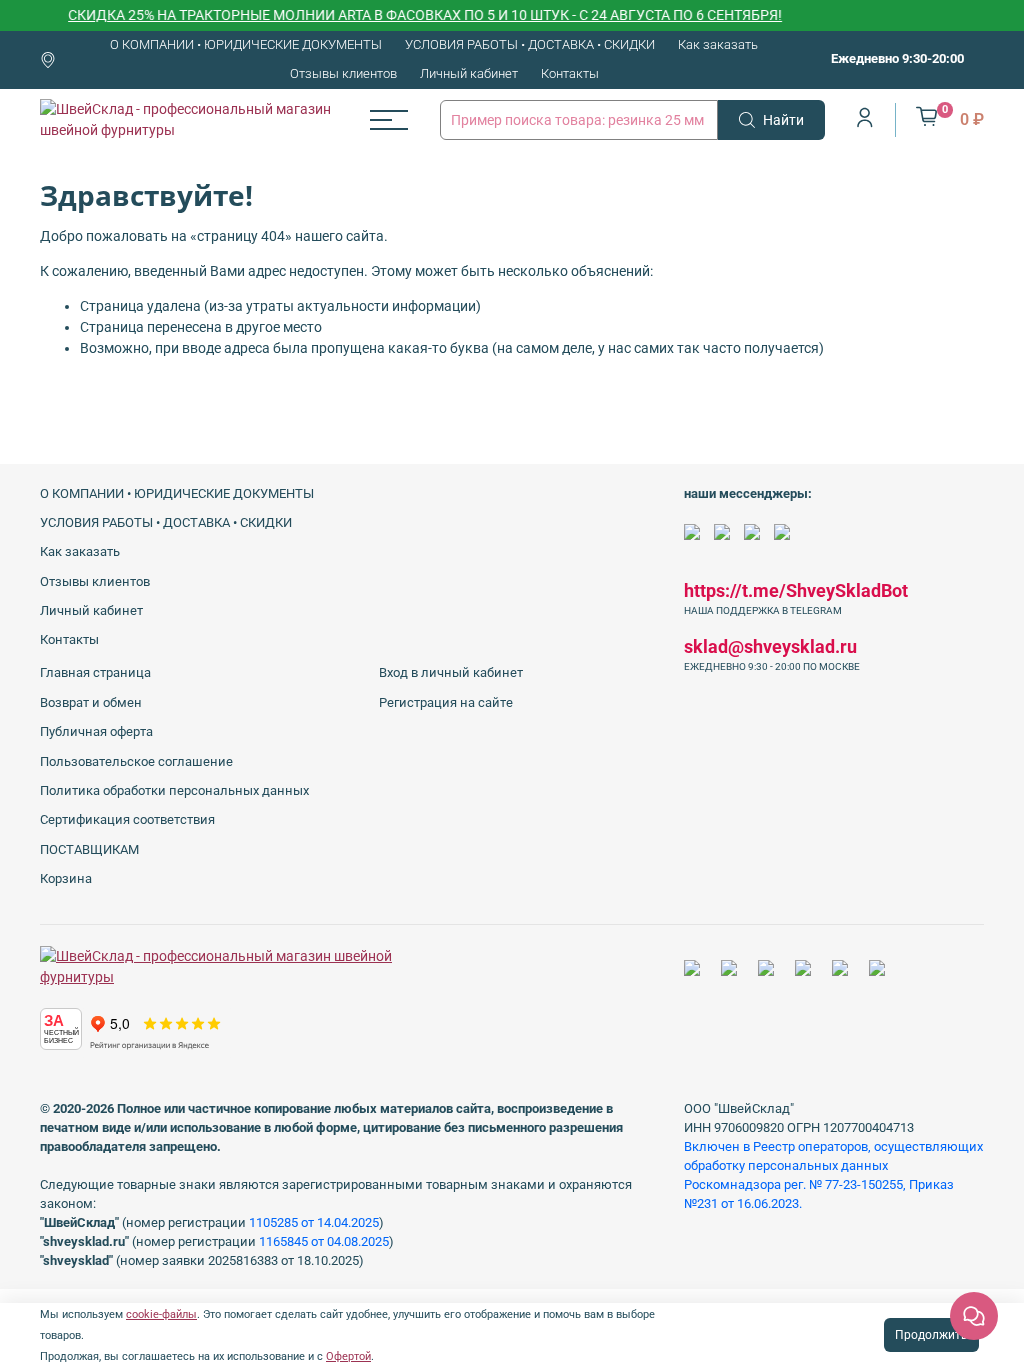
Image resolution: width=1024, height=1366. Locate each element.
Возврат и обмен (91, 702)
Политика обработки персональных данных (174, 790)
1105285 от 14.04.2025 (314, 1222)
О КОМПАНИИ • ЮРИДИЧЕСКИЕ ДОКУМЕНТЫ (246, 44)
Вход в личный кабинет (451, 672)
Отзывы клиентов (343, 73)
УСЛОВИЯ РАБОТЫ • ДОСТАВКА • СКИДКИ (530, 44)
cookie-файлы (161, 1314)
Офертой (348, 1356)
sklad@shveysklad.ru (770, 646)
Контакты (570, 73)
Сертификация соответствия (127, 819)
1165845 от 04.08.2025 (324, 1241)
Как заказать (718, 44)
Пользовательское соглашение (136, 761)
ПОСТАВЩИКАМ (89, 849)
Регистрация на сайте (446, 702)
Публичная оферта (96, 731)
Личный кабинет (469, 73)
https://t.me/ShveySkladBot (796, 590)
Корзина (66, 878)
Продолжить (931, 1335)
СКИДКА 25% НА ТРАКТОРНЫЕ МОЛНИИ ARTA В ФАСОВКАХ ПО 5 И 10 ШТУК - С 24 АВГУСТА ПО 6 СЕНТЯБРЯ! (409, 15)
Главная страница (95, 672)
